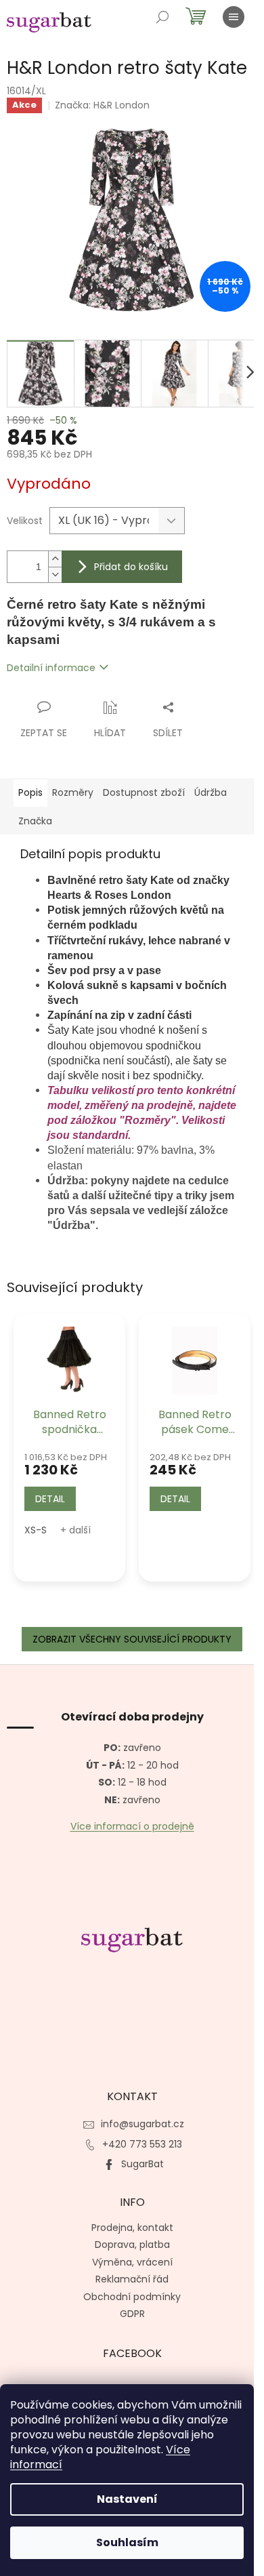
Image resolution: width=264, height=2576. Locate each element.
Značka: (102, 105)
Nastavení (127, 2499)
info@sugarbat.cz (142, 2124)
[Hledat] (162, 17)
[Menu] (234, 17)
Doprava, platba (132, 2245)
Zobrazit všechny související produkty (132, 1639)
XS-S (36, 1530)
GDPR (132, 2314)
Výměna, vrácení (132, 2262)
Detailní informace (51, 668)
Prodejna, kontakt (132, 2228)
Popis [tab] (30, 792)
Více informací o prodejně (132, 1827)
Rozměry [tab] (73, 792)
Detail (50, 1499)
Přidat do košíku (131, 567)
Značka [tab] (35, 821)
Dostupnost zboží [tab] (144, 792)
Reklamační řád (132, 2279)
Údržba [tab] (211, 792)
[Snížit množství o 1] (55, 575)
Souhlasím (127, 2542)
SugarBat (142, 2164)
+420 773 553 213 (142, 2144)
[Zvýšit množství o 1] (55, 559)
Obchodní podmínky (132, 2297)
